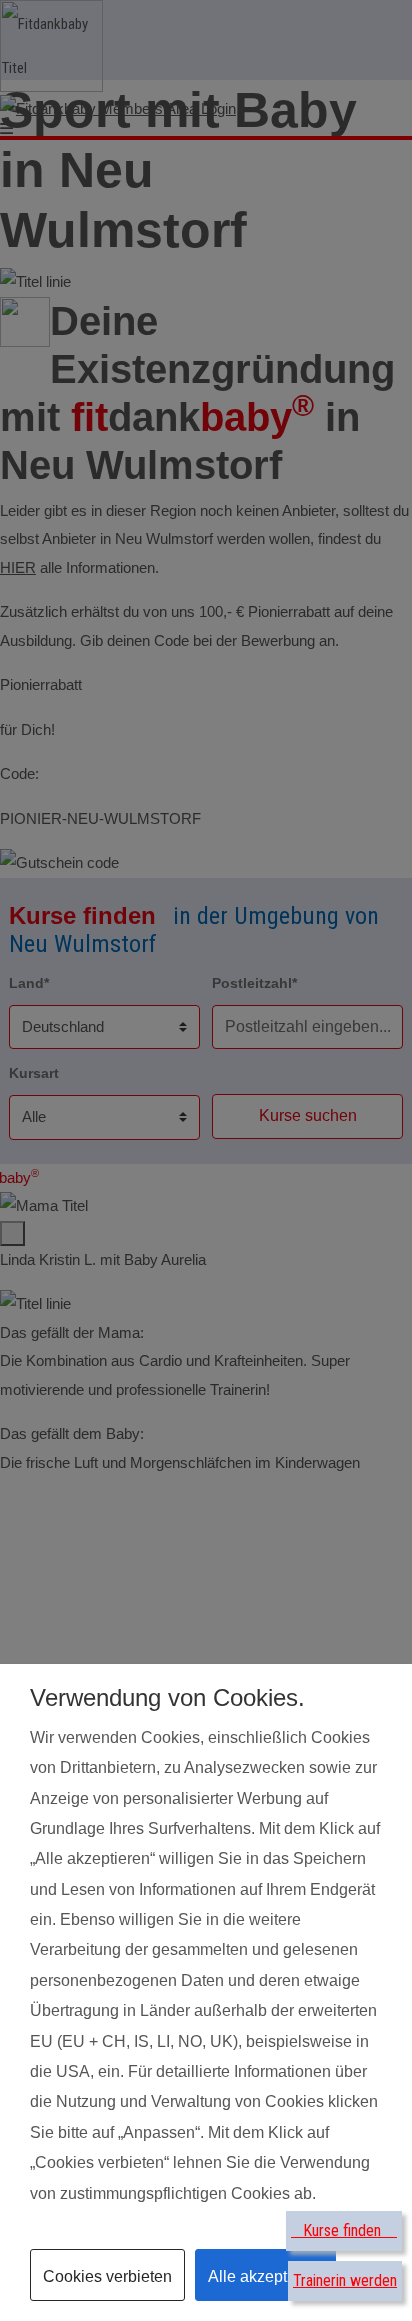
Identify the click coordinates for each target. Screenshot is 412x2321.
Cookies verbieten (107, 2276)
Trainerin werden (345, 2280)
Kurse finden (344, 2230)
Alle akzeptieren (265, 2276)
